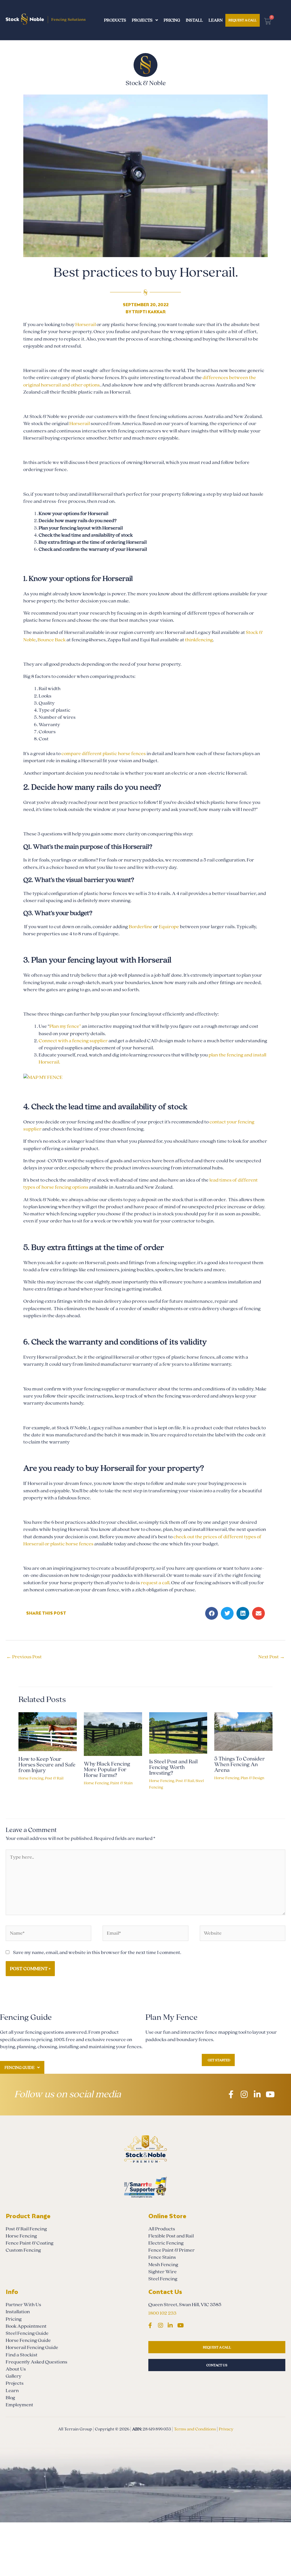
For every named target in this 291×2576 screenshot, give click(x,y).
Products (115, 20)
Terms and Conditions (195, 2429)
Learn (216, 20)
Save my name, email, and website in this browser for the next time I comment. (97, 1952)
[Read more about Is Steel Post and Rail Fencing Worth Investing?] (178, 1733)
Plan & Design (252, 1778)
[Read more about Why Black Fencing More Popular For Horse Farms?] (113, 1734)
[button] (212, 1613)
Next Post (272, 1657)
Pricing (172, 20)
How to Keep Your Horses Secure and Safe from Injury (47, 1765)
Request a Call (243, 20)
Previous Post (24, 1657)
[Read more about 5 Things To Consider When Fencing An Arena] (243, 1731)
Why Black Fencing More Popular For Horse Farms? (107, 1770)
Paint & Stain (121, 1783)
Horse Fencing (31, 1778)
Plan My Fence (172, 2017)
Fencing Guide (19, 2068)
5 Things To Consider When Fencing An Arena (240, 1764)
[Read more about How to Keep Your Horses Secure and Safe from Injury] (48, 1731)
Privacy (226, 2429)
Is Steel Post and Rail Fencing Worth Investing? (173, 1767)
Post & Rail (54, 1778)
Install (194, 20)
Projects (142, 20)
